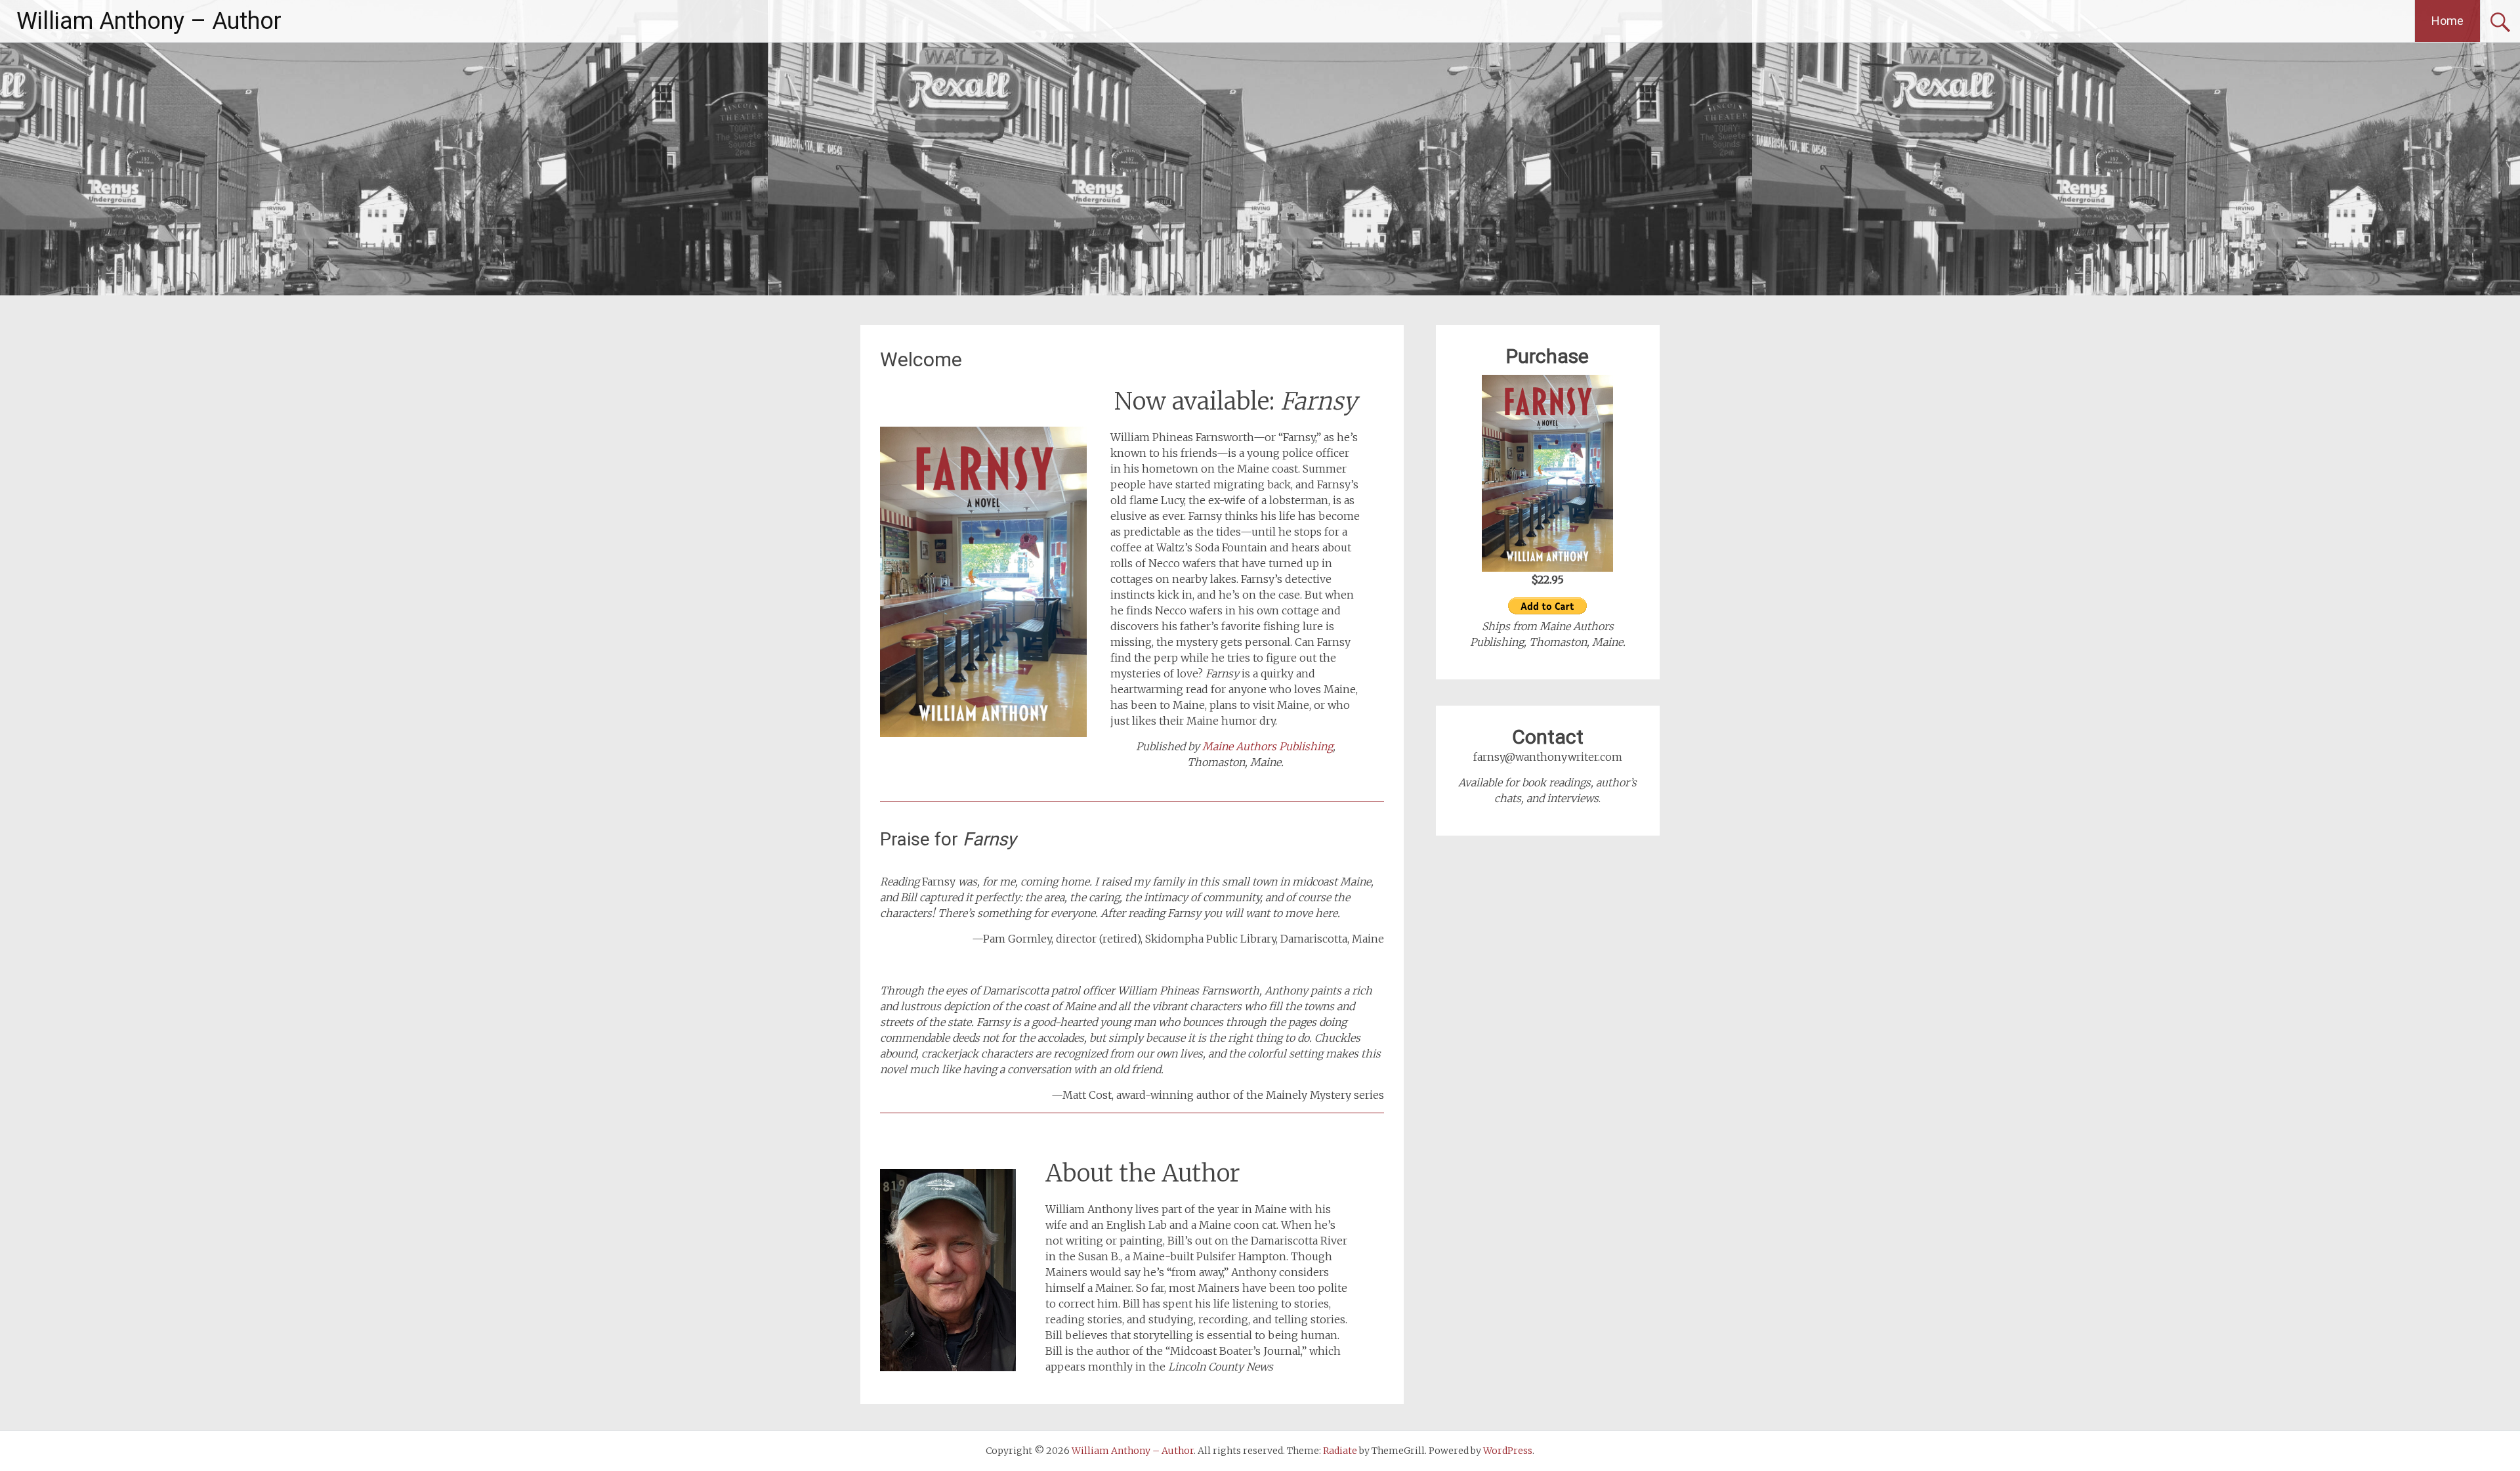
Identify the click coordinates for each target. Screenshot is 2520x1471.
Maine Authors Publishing (1268, 746)
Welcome (921, 359)
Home (2447, 21)
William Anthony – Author (149, 21)
